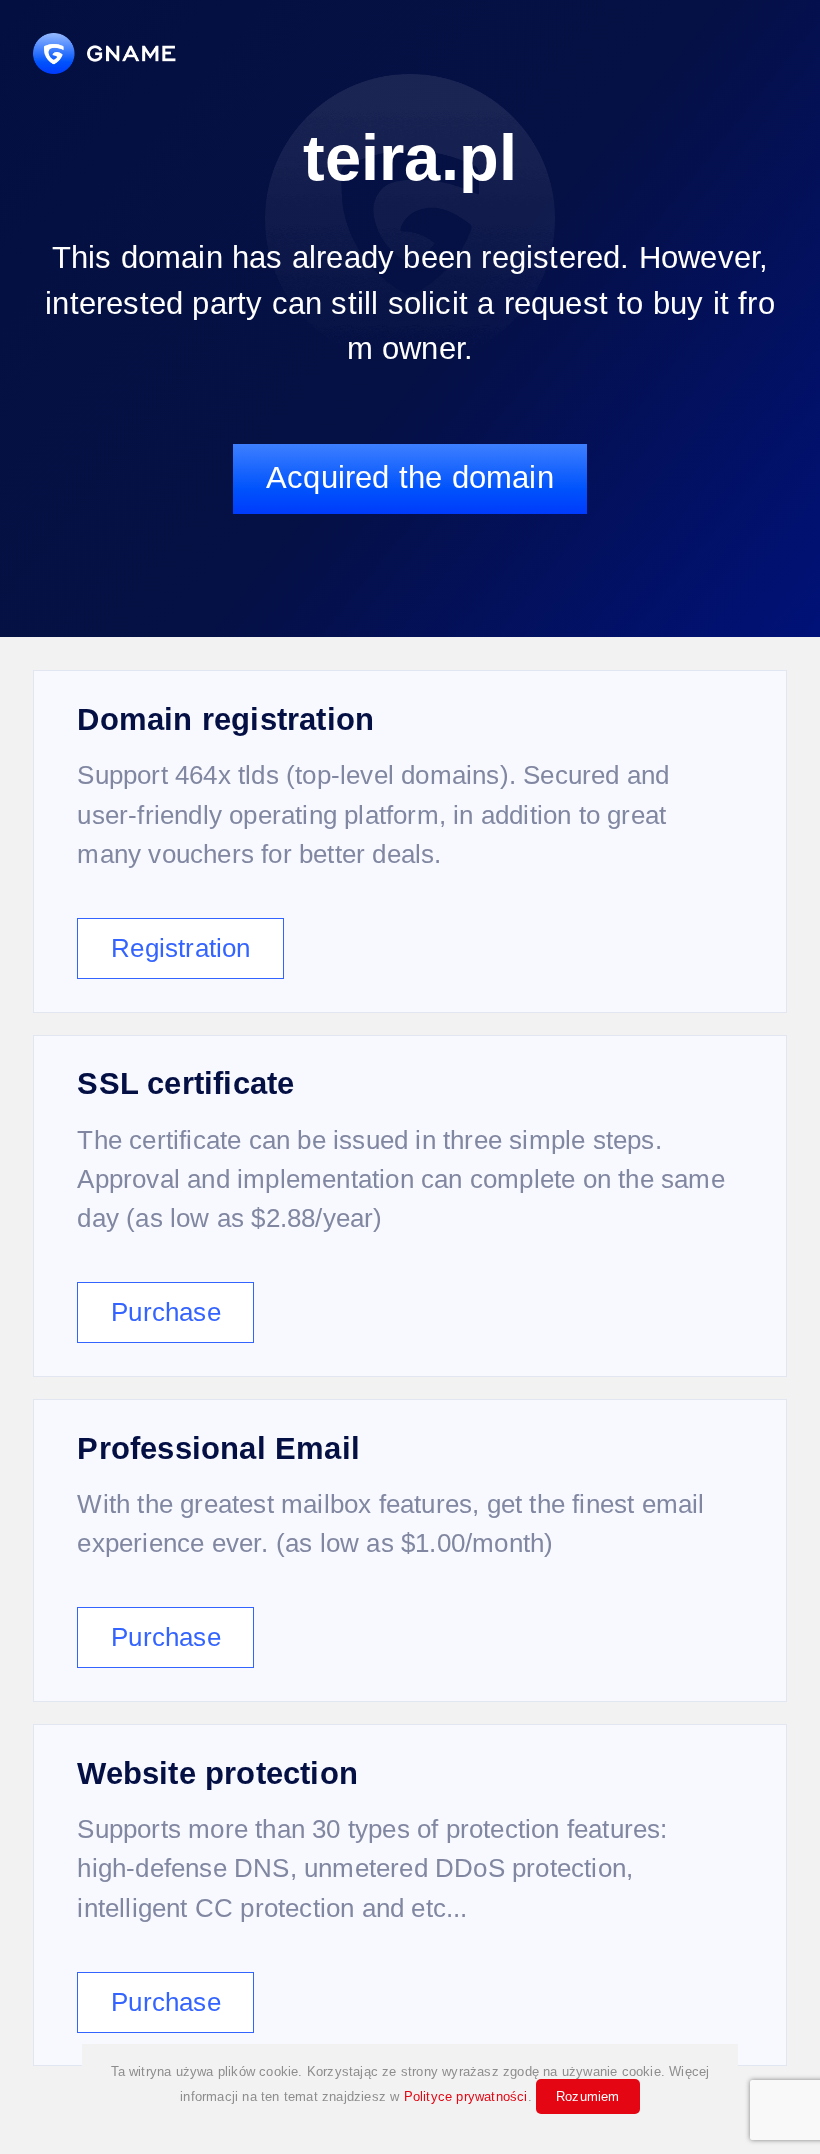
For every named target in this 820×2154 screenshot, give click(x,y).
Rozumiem (588, 2096)
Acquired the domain (410, 477)
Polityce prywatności (466, 2096)
